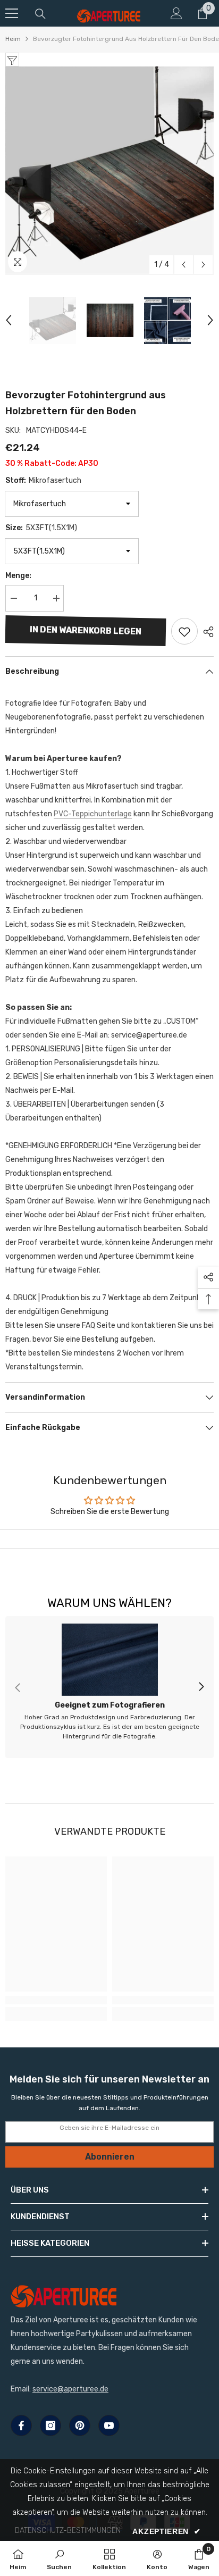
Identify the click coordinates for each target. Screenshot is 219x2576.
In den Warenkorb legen (86, 630)
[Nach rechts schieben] (201, 1687)
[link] (109, 1687)
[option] (109, 171)
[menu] (12, 13)
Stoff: (43, 480)
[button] (184, 265)
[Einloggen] (176, 13)
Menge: (18, 576)
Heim (13, 39)
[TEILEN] (206, 632)
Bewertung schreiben (110, 1539)
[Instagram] (50, 2426)
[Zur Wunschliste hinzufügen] (184, 631)
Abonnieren (110, 2157)
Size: (41, 528)
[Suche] (40, 14)
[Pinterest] (80, 2426)
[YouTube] (109, 2426)
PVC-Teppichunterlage (93, 814)
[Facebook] (21, 2426)
